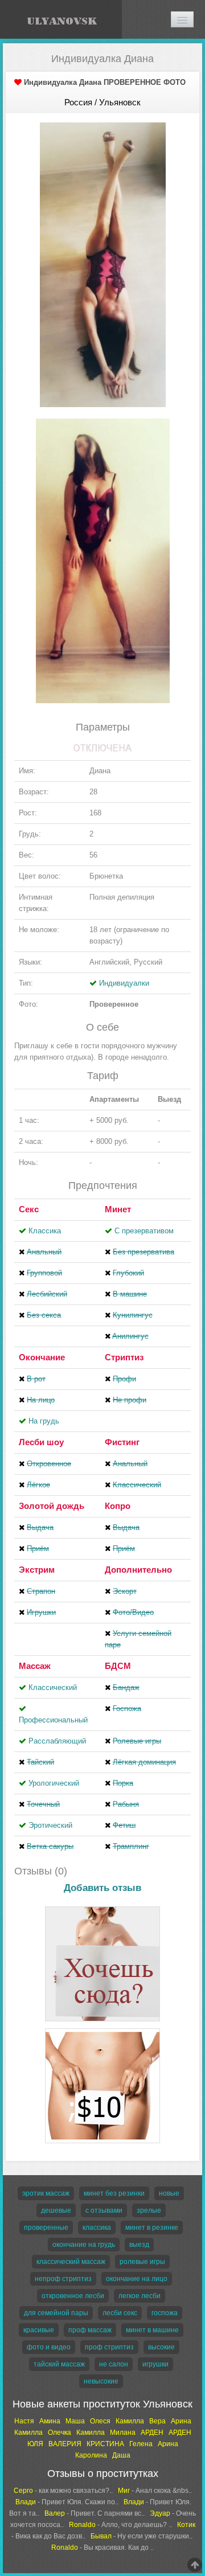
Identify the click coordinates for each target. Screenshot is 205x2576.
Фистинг (122, 1442)
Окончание (42, 1357)
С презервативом (144, 1231)
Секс (29, 1209)
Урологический (54, 1783)
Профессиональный (53, 1720)
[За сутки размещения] (102, 2030)
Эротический (50, 1825)
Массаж (35, 1666)
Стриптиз (124, 1357)
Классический (53, 1687)
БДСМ (118, 1666)
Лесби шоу (41, 1442)
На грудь (44, 1421)
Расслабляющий (57, 1741)
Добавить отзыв (102, 1888)
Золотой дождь (52, 1506)
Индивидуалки (124, 983)
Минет (118, 1209)
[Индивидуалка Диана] (103, 264)
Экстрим (37, 1570)
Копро (118, 1506)
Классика (45, 1231)
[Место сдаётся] (102, 1908)
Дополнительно (138, 1570)
